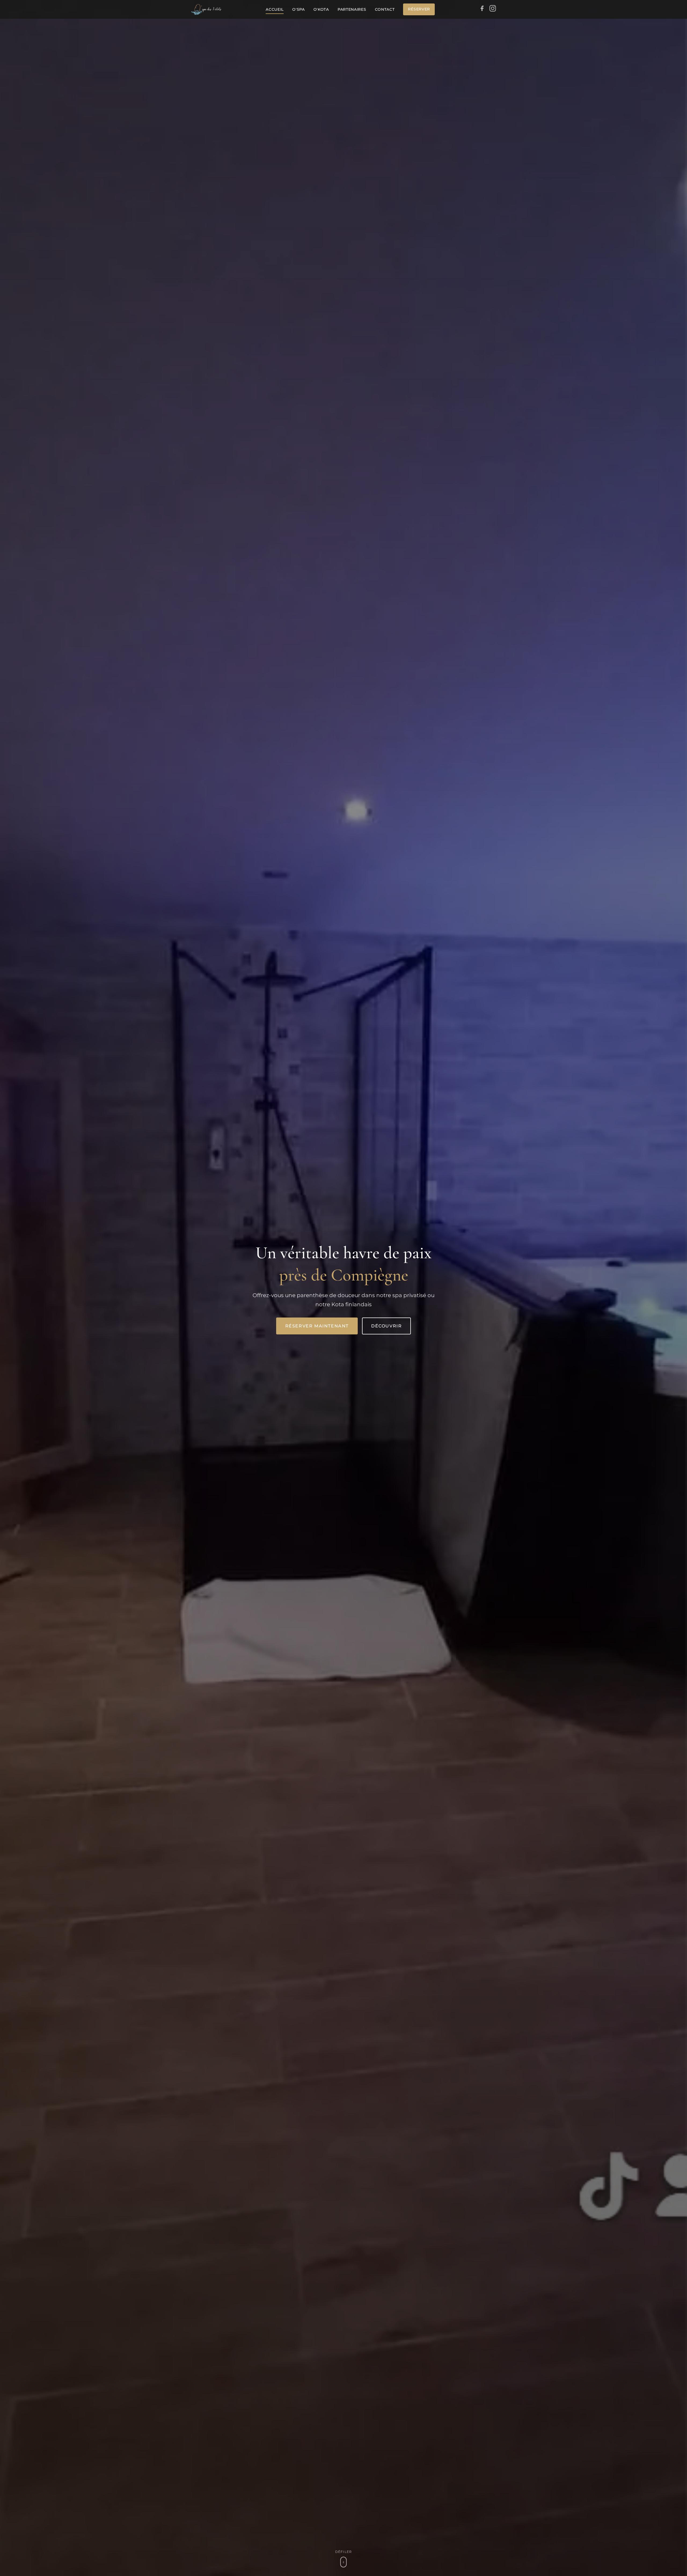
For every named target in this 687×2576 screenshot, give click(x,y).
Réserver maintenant (317, 1326)
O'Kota (321, 9)
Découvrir (386, 1326)
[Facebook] (482, 9)
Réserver (419, 9)
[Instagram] (493, 9)
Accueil (275, 9)
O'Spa (299, 9)
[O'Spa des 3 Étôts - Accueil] (206, 9)
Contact (385, 9)
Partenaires (352, 9)
